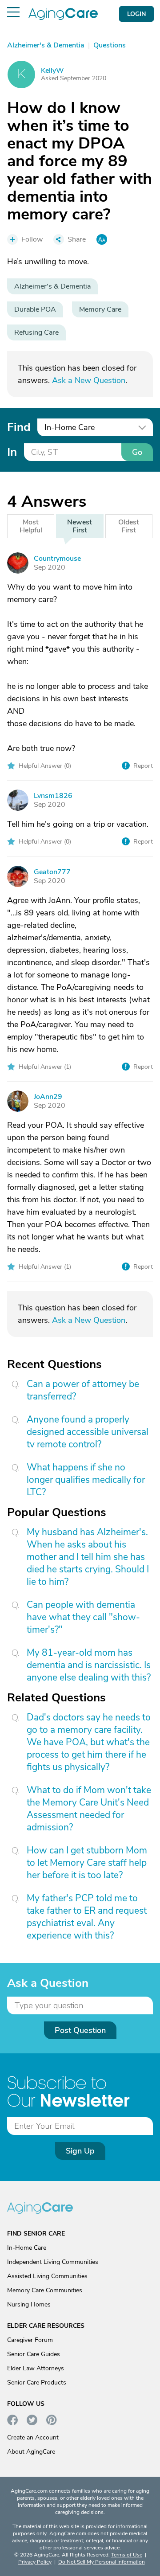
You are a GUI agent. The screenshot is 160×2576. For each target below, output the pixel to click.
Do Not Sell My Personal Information (102, 2562)
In (12, 452)
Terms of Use (127, 2555)
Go (137, 452)
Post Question (80, 2030)
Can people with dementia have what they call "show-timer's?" (83, 1617)
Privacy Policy (35, 2562)
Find (19, 427)
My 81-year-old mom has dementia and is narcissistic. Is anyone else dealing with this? (89, 1665)
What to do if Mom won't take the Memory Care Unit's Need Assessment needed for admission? (89, 1809)
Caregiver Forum (30, 2340)
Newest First (80, 526)
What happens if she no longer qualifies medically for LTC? (86, 1480)
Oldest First (129, 526)
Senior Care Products (37, 2383)
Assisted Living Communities (47, 2276)
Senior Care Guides (34, 2354)
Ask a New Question (89, 380)
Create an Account (33, 2437)
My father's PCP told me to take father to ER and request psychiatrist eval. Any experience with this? (87, 1917)
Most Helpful (31, 526)
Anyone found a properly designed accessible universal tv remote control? (88, 1432)
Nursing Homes (29, 2304)
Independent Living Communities (53, 2262)
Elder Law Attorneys (36, 2368)
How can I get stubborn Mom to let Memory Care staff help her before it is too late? (87, 1863)
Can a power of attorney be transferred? (83, 1390)
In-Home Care (27, 2248)
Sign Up (80, 2151)
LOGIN (136, 14)
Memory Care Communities (45, 2290)
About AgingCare (31, 2452)
